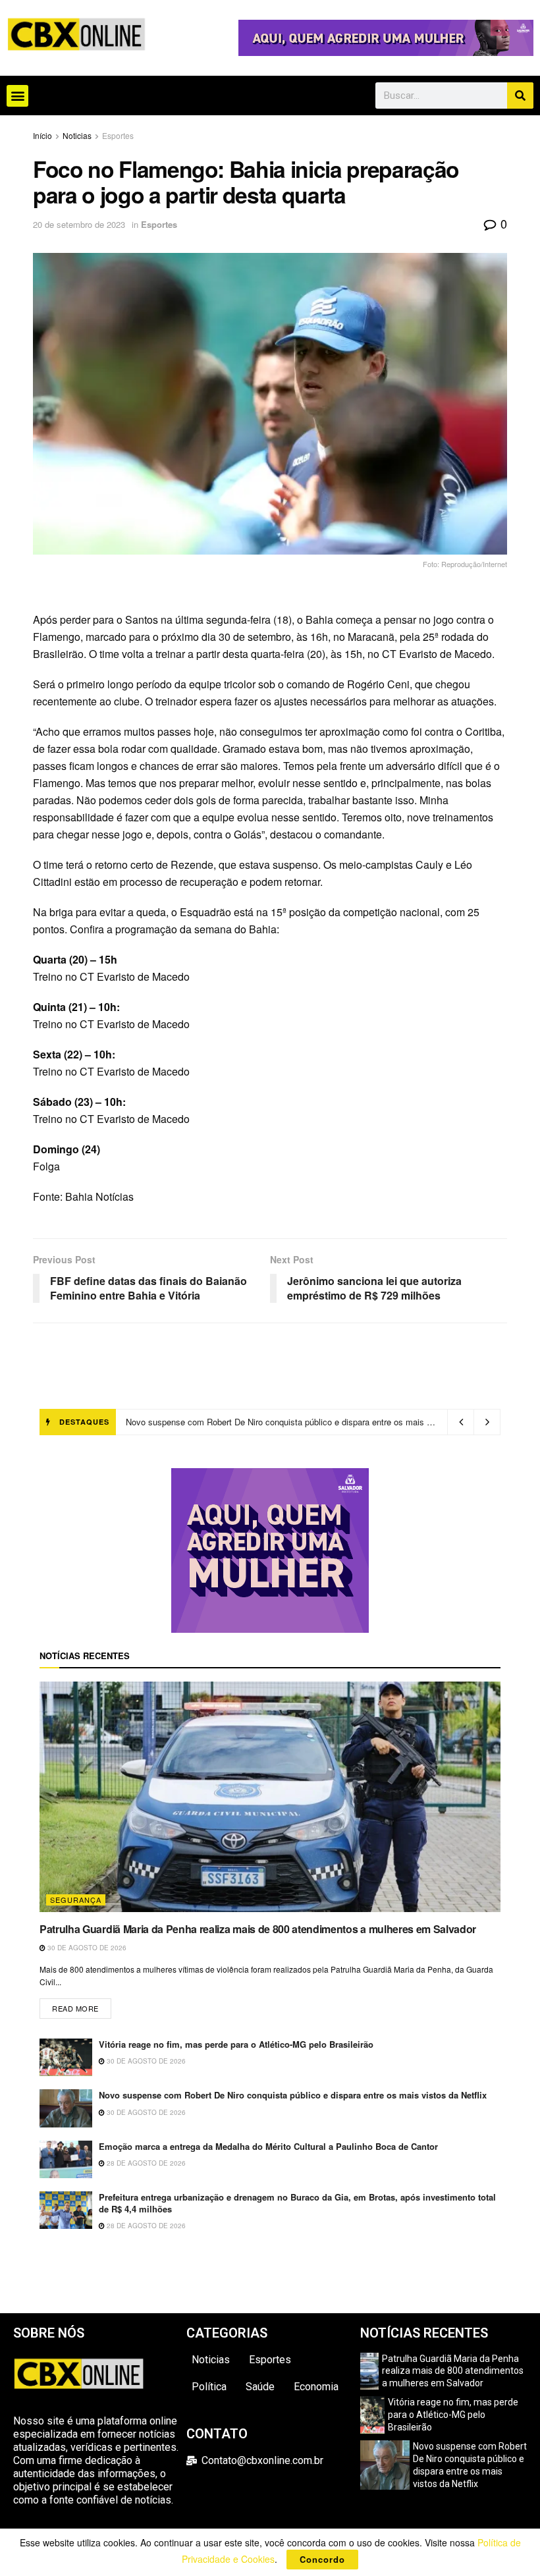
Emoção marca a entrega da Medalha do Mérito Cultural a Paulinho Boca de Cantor (284, 1422)
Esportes (118, 135)
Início (42, 135)
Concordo (322, 2559)
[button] (17, 96)
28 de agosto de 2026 (145, 2163)
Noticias (77, 135)
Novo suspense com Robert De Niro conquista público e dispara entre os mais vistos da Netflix (293, 2095)
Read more (82, 2006)
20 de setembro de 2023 (79, 224)
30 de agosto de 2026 (86, 1948)
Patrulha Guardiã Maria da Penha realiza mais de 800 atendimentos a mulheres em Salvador (258, 1929)
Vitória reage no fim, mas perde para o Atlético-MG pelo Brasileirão (236, 2044)
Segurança (76, 1900)
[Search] (520, 96)
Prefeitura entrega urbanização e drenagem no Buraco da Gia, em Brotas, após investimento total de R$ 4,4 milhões (297, 2203)
